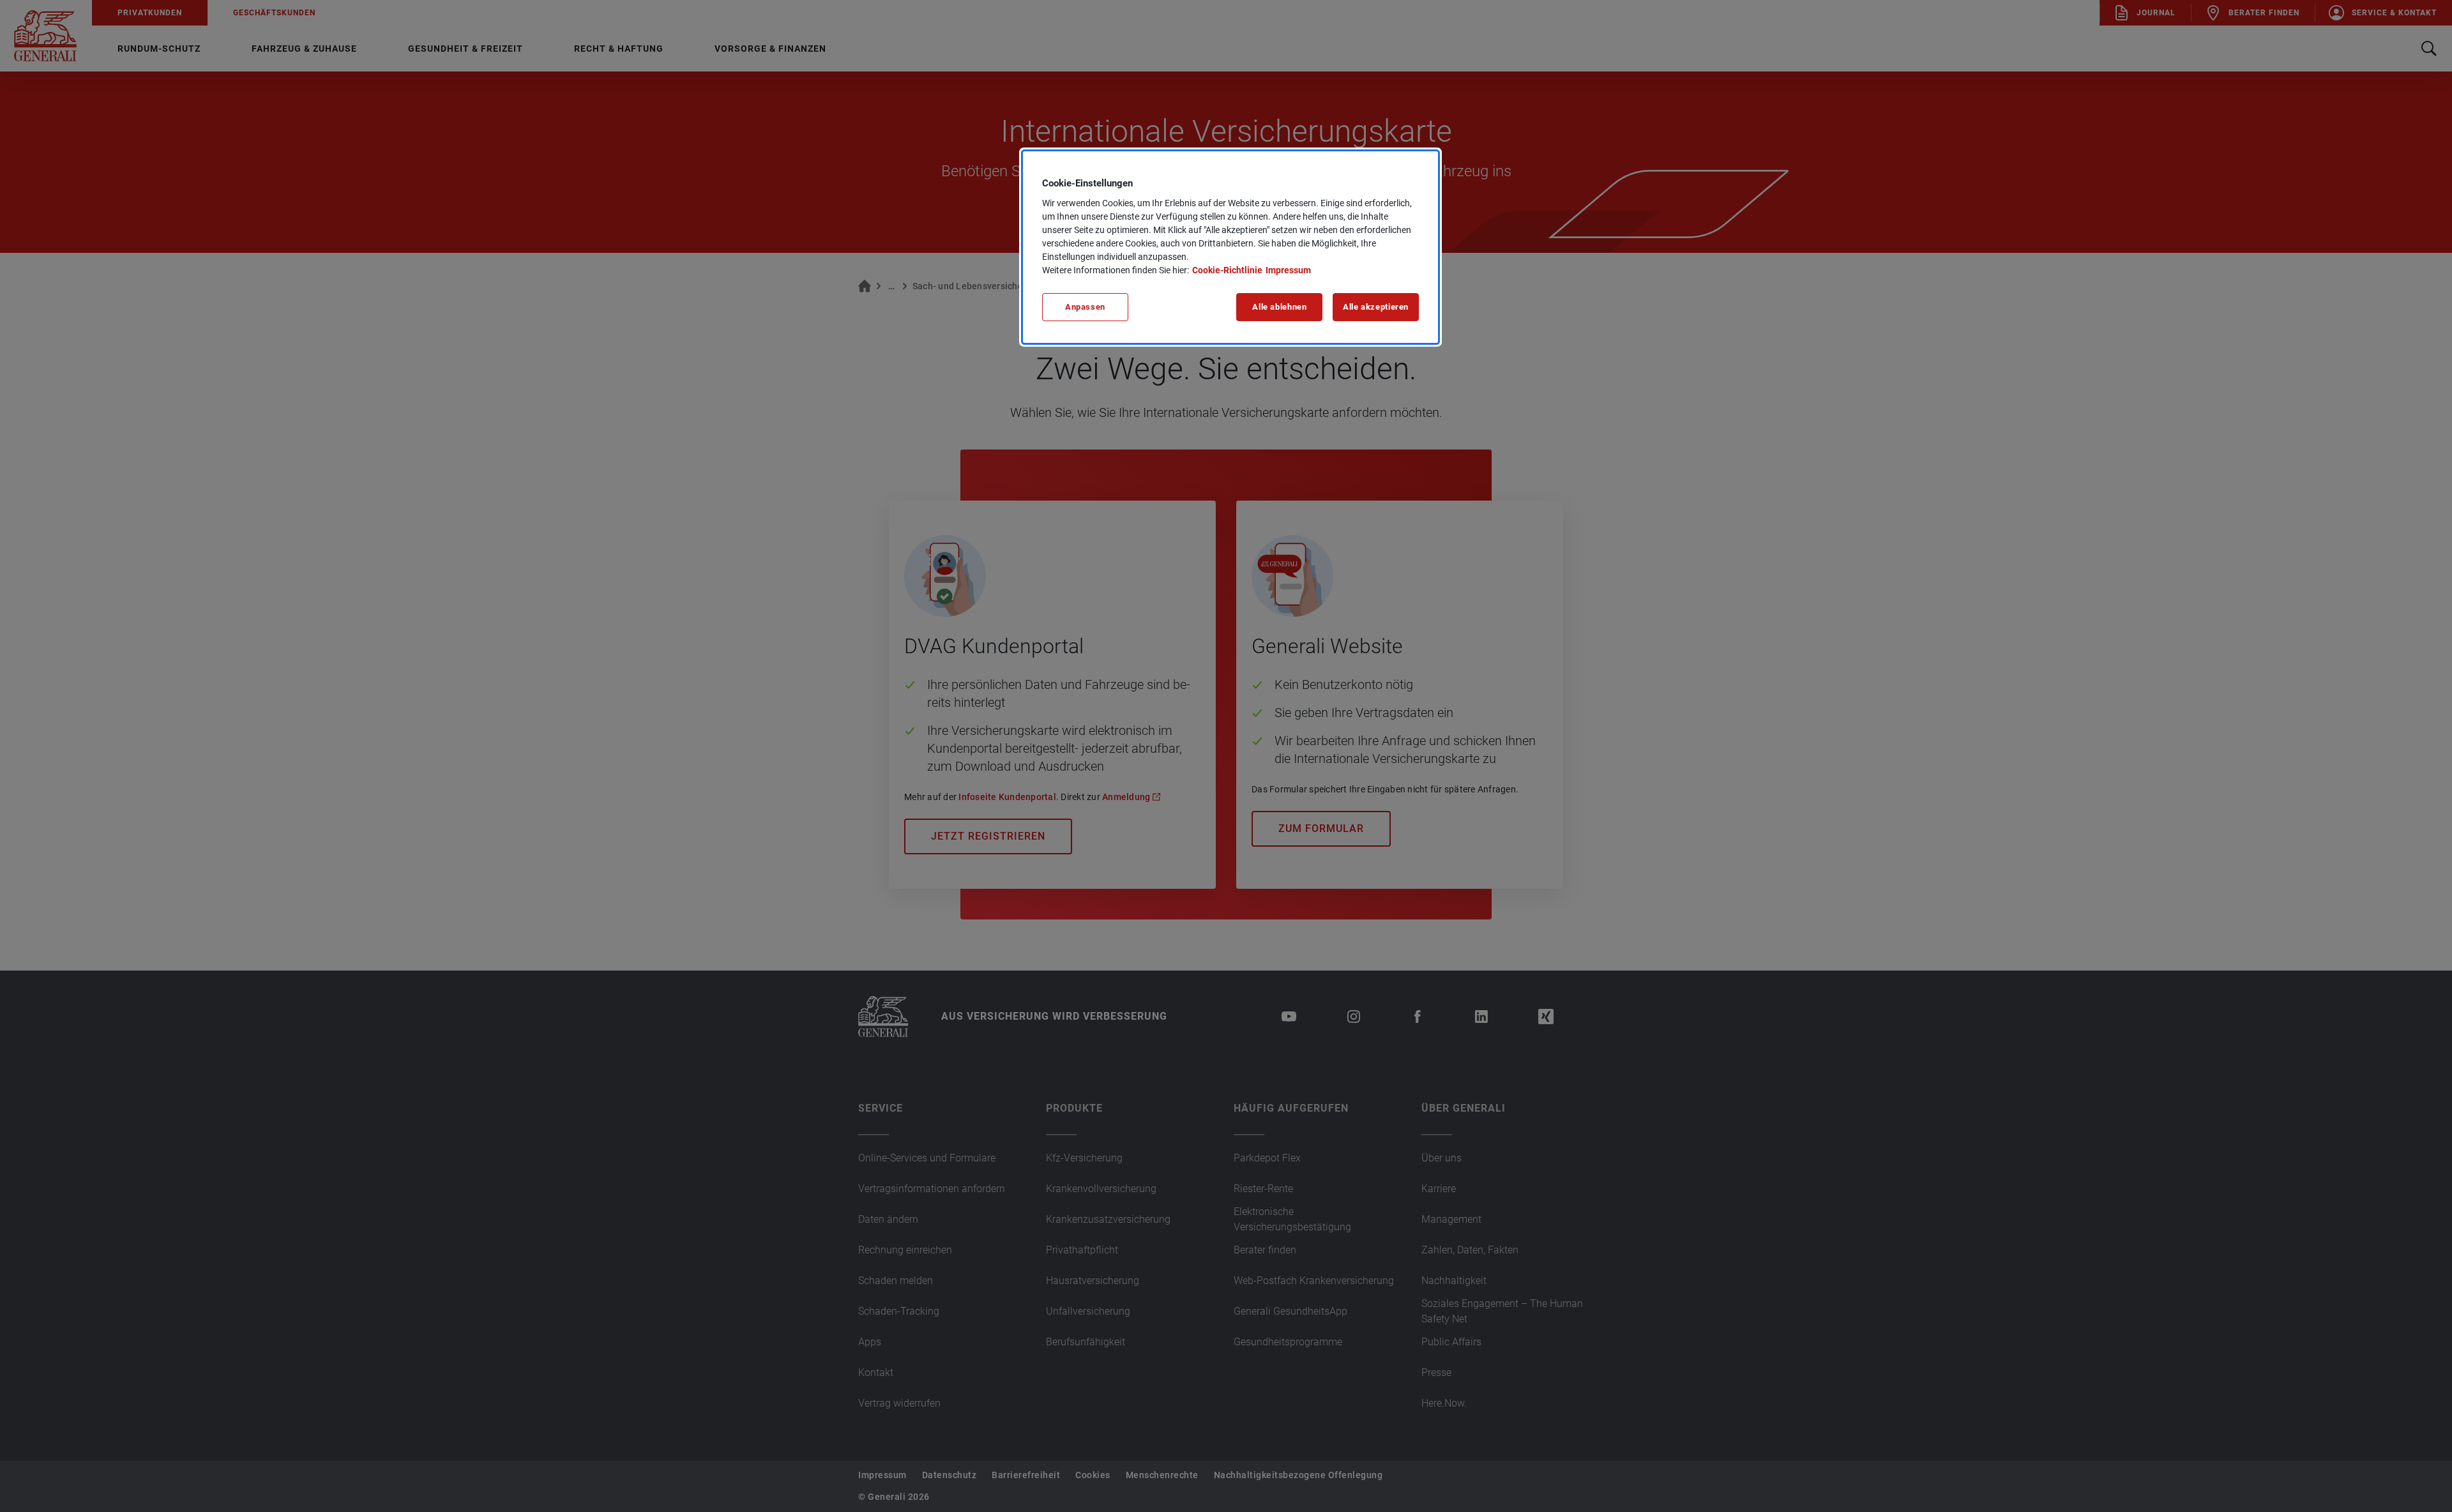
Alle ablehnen (1279, 307)
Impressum (1288, 270)
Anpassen (1085, 307)
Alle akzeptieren (1376, 307)
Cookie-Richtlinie (1227, 270)
